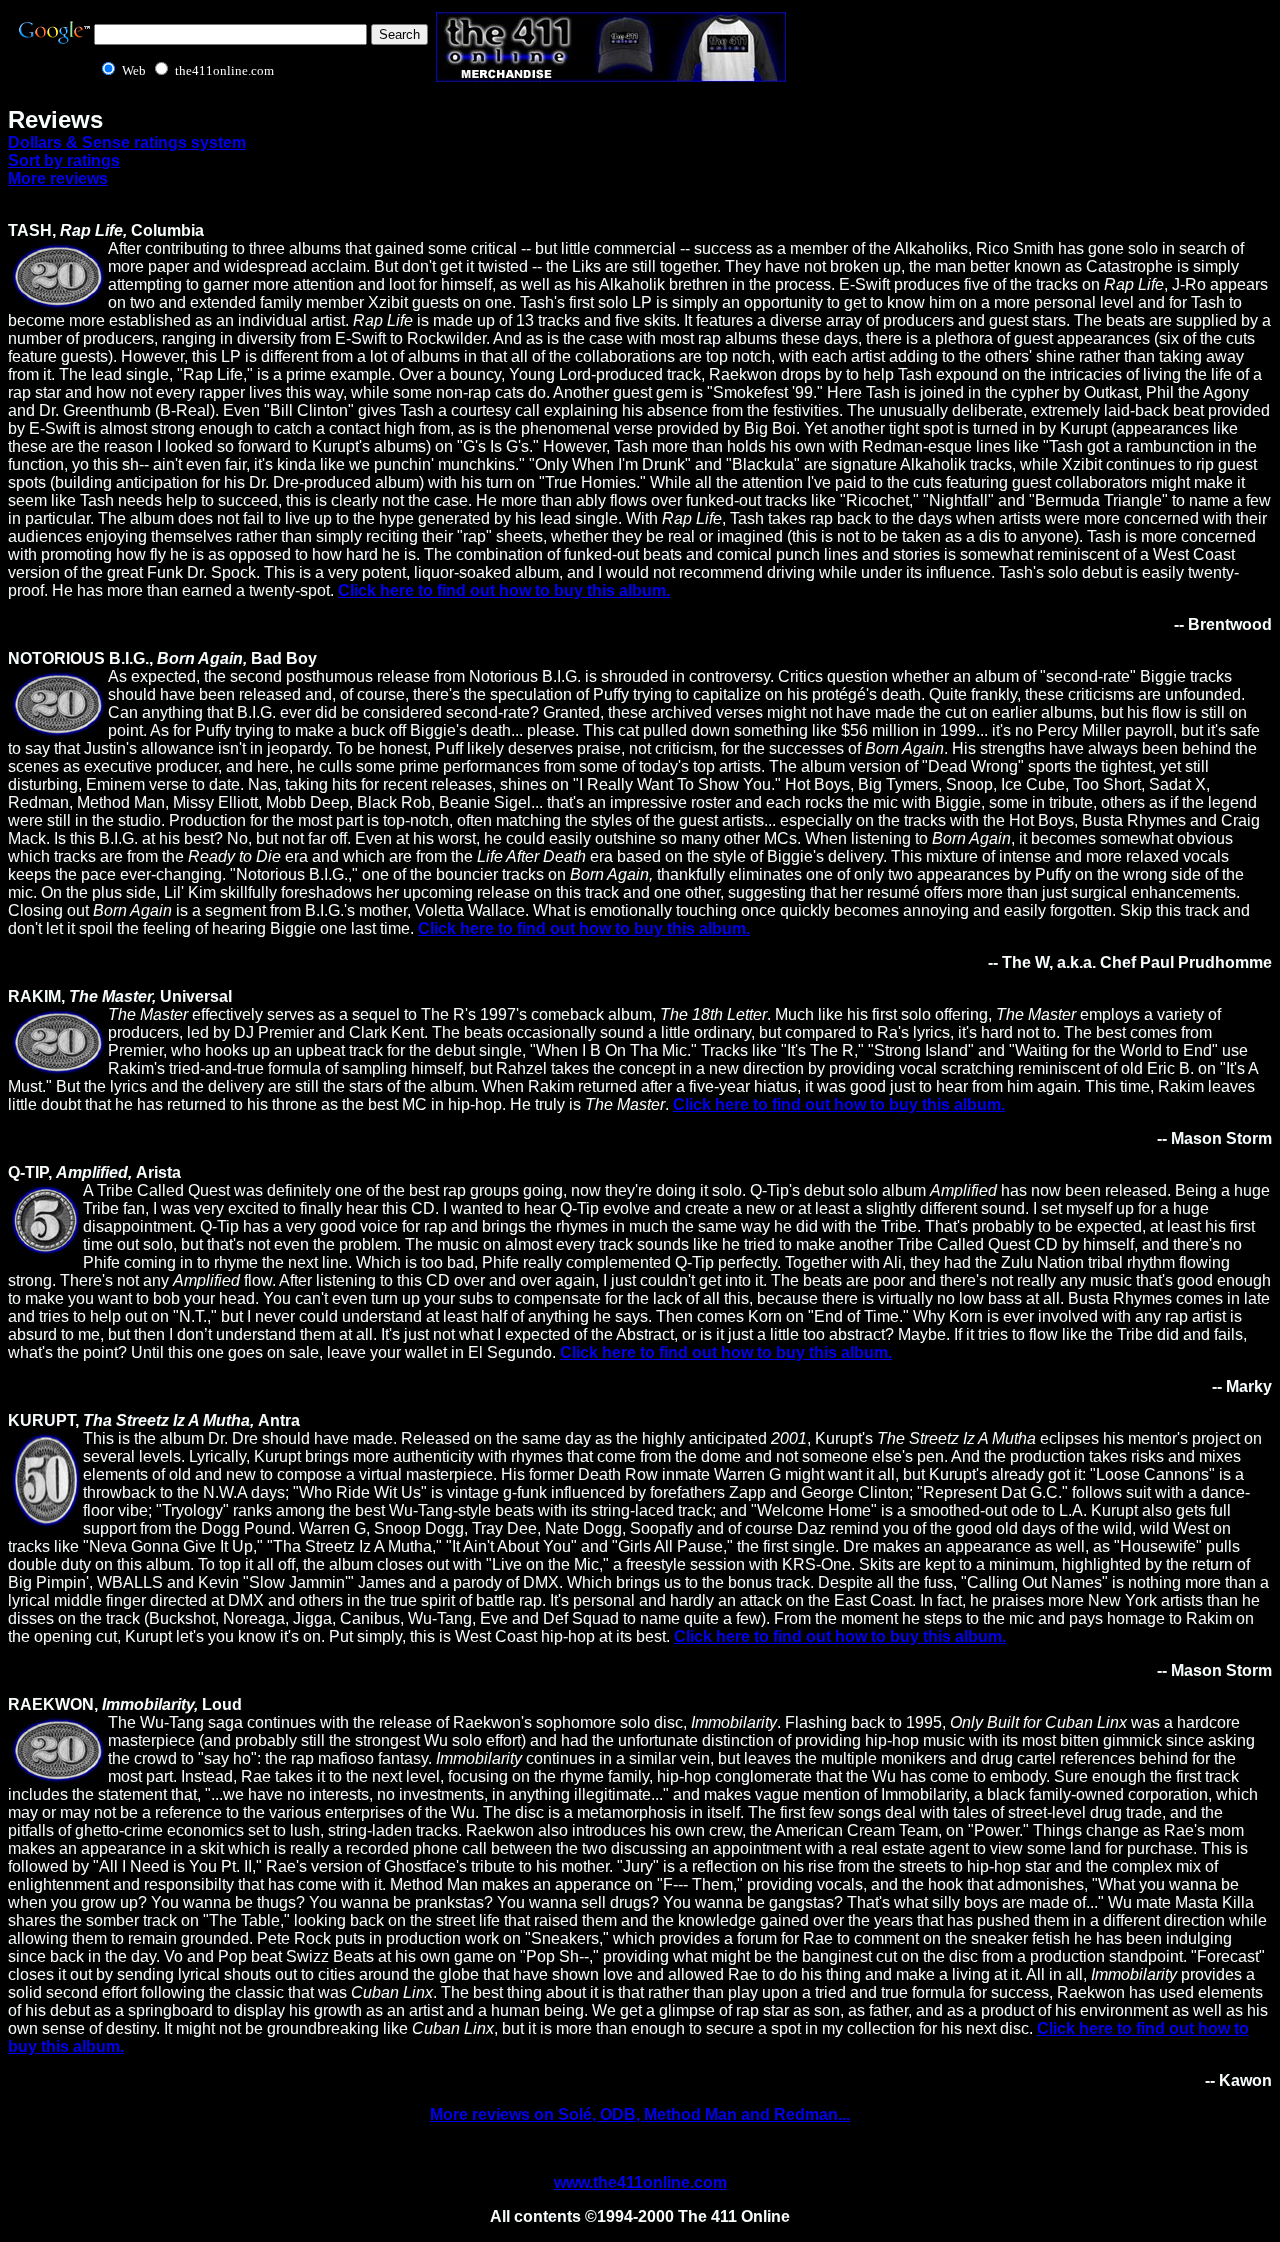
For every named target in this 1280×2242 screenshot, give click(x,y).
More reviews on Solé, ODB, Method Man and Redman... (640, 2114)
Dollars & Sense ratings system (127, 142)
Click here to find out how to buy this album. (504, 590)
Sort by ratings (64, 160)
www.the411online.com (640, 2182)
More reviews (58, 178)
